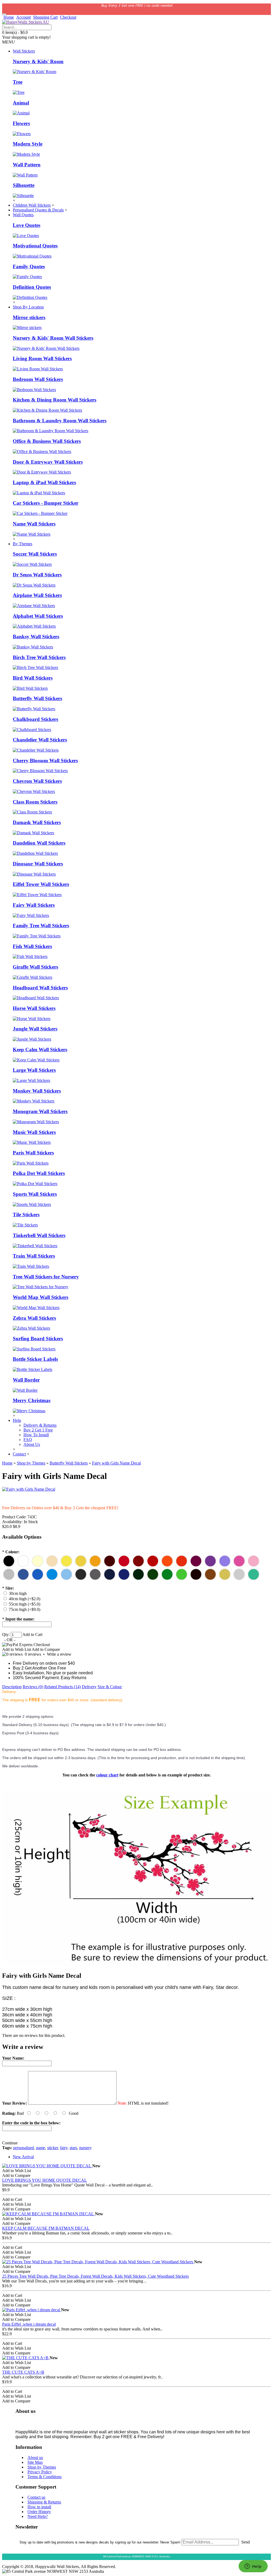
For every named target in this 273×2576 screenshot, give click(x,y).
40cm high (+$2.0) (25, 1599)
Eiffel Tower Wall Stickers (41, 884)
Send (246, 2542)
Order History (39, 2512)
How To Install (36, 1435)
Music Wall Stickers (34, 1132)
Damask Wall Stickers (37, 822)
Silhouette (24, 185)
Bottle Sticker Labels (35, 1359)
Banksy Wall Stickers (36, 637)
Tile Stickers (26, 1215)
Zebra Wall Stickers (34, 1318)
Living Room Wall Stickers (42, 358)
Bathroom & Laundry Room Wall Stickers (60, 421)
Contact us (36, 2497)
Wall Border (26, 1380)
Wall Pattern (27, 165)
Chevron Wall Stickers (37, 781)
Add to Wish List (17, 1649)
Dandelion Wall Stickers (39, 843)
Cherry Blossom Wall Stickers (45, 761)
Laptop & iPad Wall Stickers (44, 482)
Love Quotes (27, 225)
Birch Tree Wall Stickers (39, 657)
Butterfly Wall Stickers (37, 698)
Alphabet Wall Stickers (38, 616)
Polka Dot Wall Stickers (39, 1173)
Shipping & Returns (44, 2502)
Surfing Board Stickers (38, 1339)
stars (73, 2148)
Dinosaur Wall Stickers (38, 864)
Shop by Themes (42, 2467)
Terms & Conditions (45, 2477)
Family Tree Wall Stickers (41, 926)
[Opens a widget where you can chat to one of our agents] (253, 2567)
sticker (53, 2148)
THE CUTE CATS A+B (23, 2372)
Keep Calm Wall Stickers (40, 1050)
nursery (85, 2148)
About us (35, 2457)
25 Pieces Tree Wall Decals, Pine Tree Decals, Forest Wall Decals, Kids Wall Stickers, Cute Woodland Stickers (95, 2276)
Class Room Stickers (35, 802)
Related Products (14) (63, 1687)
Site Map (35, 2462)
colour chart (107, 1775)
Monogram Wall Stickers (40, 1111)
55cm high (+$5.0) (25, 1604)
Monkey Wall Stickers (37, 1091)
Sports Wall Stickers (35, 1194)
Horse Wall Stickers (34, 1008)
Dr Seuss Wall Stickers (37, 575)
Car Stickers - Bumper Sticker (46, 503)
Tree (18, 82)
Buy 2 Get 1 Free (38, 1430)
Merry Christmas (32, 1400)
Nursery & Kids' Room (38, 61)
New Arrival (23, 2157)
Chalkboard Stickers (35, 719)
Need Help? (38, 2516)
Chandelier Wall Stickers (40, 740)
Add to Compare (46, 1649)
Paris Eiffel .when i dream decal (29, 2324)
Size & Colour (110, 1687)
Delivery (89, 1687)
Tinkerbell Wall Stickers (39, 1235)
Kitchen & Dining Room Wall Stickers (55, 400)
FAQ (28, 1440)
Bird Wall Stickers (33, 678)
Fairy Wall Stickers (34, 905)
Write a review (59, 1654)
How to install (39, 2507)
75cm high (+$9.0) (25, 1609)
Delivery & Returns (40, 1425)
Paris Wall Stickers (33, 1153)
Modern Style (28, 144)
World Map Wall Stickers (41, 1297)
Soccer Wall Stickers (35, 554)
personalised (23, 2148)
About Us (32, 1444)
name (41, 2148)
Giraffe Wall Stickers (35, 967)
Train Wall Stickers (34, 1256)
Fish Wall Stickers (32, 946)
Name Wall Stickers (34, 524)
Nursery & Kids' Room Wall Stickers (53, 338)
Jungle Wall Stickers (35, 1029)
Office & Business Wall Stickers (47, 441)
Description (12, 1687)
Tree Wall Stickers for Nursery (46, 1277)
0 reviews (33, 1654)
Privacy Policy (40, 2472)
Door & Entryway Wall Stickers (48, 462)
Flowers (21, 123)
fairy (64, 2148)
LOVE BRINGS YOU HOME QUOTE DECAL (45, 2180)
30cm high (18, 1593)
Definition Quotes (32, 287)
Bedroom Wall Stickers (38, 379)
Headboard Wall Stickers (40, 988)
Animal (21, 103)
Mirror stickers (29, 317)
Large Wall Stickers (34, 1070)
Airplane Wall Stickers (37, 595)
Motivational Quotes (35, 246)
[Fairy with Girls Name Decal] (29, 1489)
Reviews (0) (33, 1687)
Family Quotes (29, 266)
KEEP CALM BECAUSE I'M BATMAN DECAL (46, 2228)
